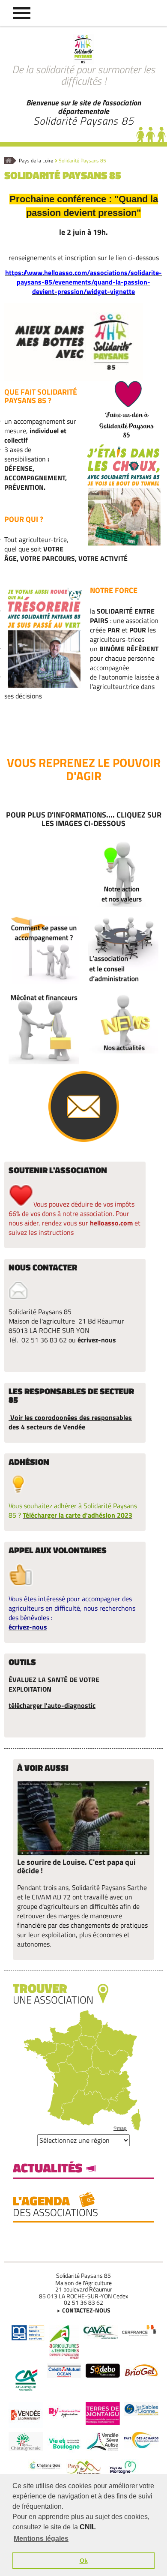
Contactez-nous (86, 2310)
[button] (22, 13)
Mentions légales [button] (41, 2539)
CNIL (88, 2527)
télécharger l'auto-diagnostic (52, 1705)
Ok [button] (84, 2561)
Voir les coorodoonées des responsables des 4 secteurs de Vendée (70, 1422)
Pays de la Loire (36, 161)
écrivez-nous (97, 1340)
